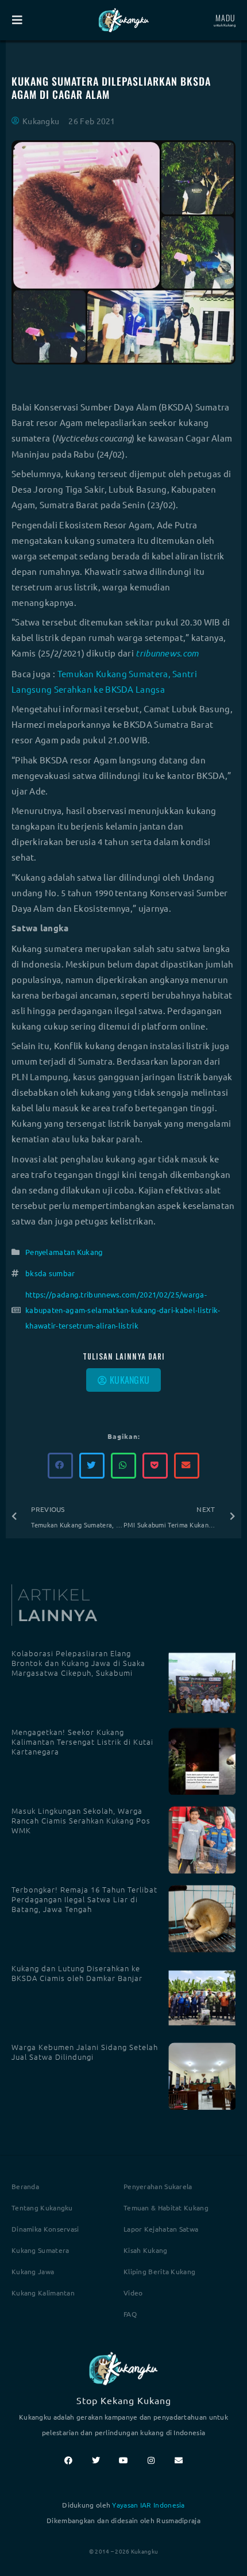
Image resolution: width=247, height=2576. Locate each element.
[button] (61, 1466)
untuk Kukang (225, 25)
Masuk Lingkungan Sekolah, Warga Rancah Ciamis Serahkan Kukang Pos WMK (81, 1820)
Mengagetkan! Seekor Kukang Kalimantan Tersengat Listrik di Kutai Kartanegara (82, 1742)
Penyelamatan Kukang (64, 1252)
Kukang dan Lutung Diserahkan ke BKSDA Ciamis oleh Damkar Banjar (77, 1973)
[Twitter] (96, 2460)
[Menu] (17, 20)
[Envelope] (179, 2460)
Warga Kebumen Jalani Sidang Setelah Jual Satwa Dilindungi (85, 2052)
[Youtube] (123, 2460)
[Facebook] (68, 2460)
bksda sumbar (50, 1273)
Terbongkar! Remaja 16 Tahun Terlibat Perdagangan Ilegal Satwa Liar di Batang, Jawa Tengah (84, 1899)
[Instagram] (151, 2460)
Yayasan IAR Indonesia (148, 2505)
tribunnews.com (167, 653)
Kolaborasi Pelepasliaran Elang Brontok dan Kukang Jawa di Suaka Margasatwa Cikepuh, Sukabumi (78, 1663)
